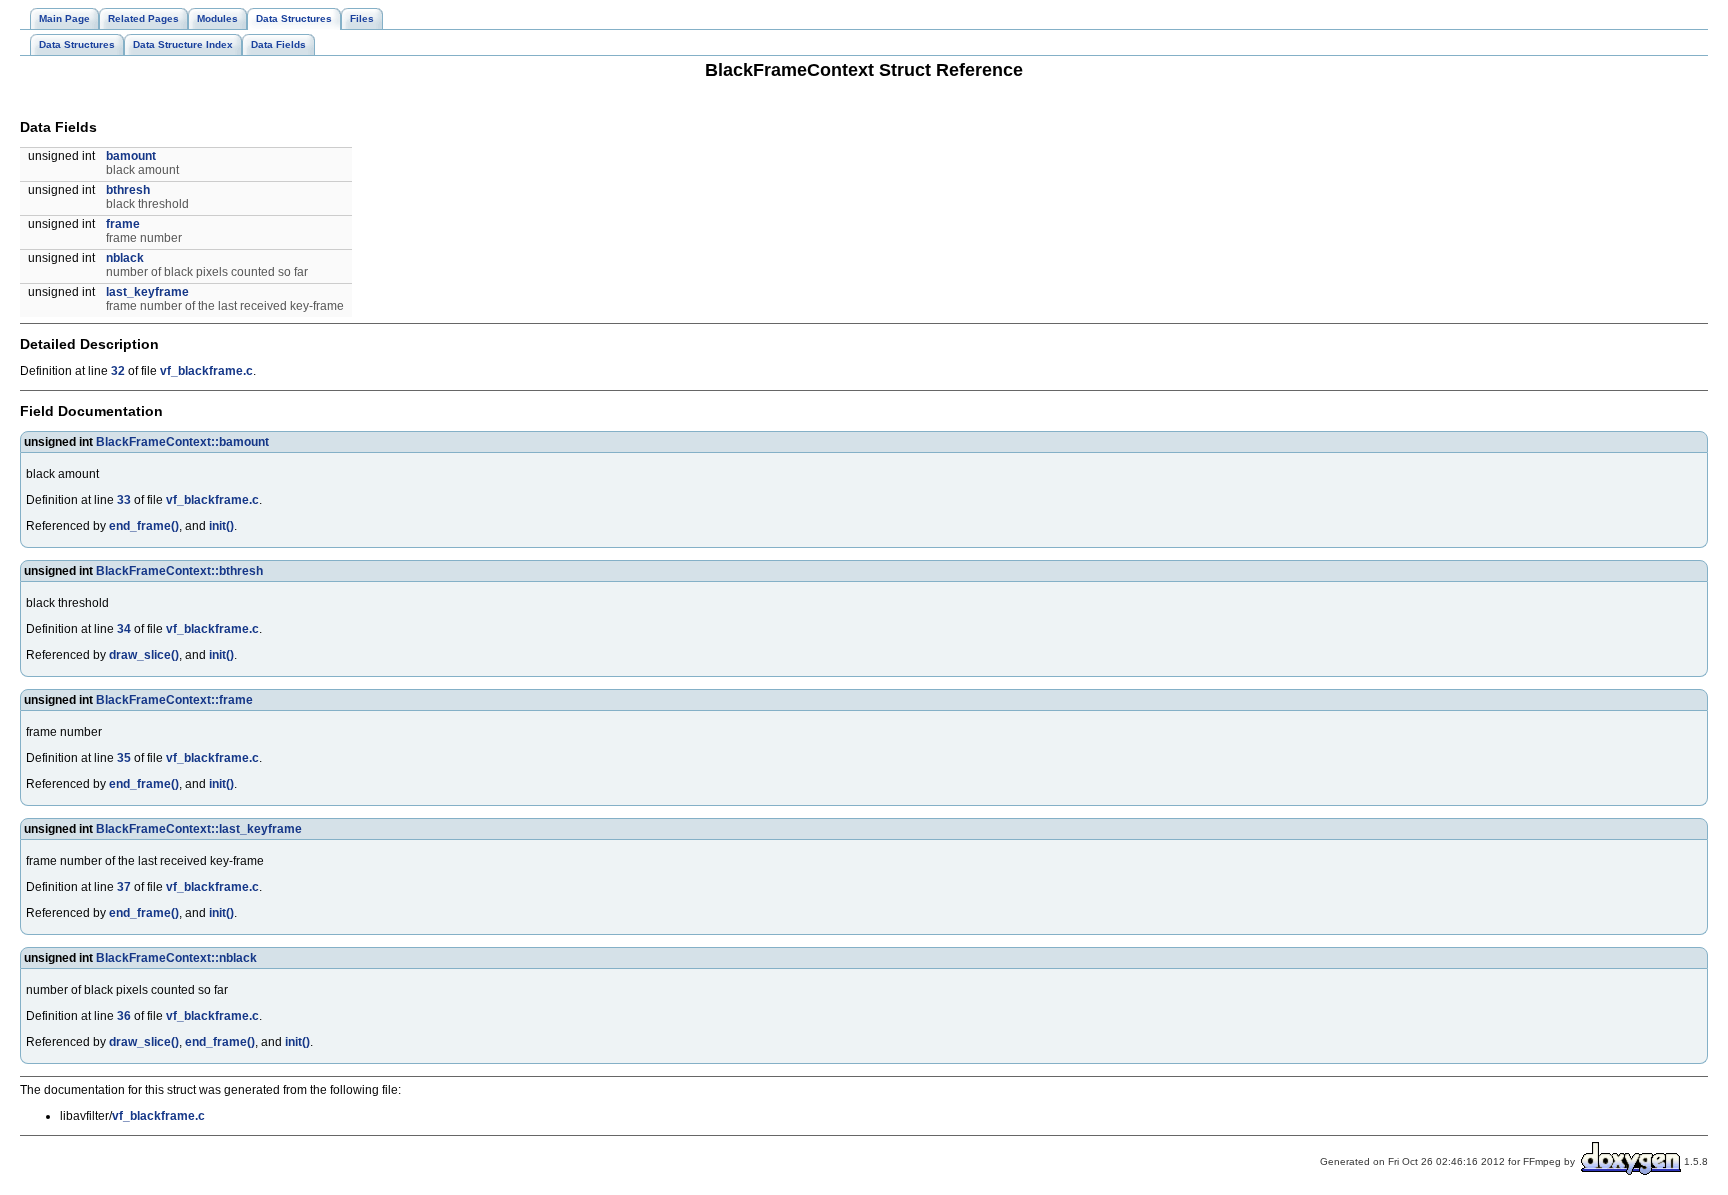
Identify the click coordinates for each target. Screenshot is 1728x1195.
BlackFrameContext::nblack (176, 958)
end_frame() (144, 526)
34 (124, 629)
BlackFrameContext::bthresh (179, 571)
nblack (125, 258)
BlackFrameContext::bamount (182, 442)
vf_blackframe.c (206, 371)
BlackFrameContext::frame (174, 700)
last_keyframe (147, 292)
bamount (131, 156)
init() (221, 526)
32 (118, 371)
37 (124, 887)
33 (124, 500)
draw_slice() (144, 655)
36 (124, 1016)
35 (124, 758)
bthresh (128, 190)
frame (123, 224)
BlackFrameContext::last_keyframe (199, 829)
